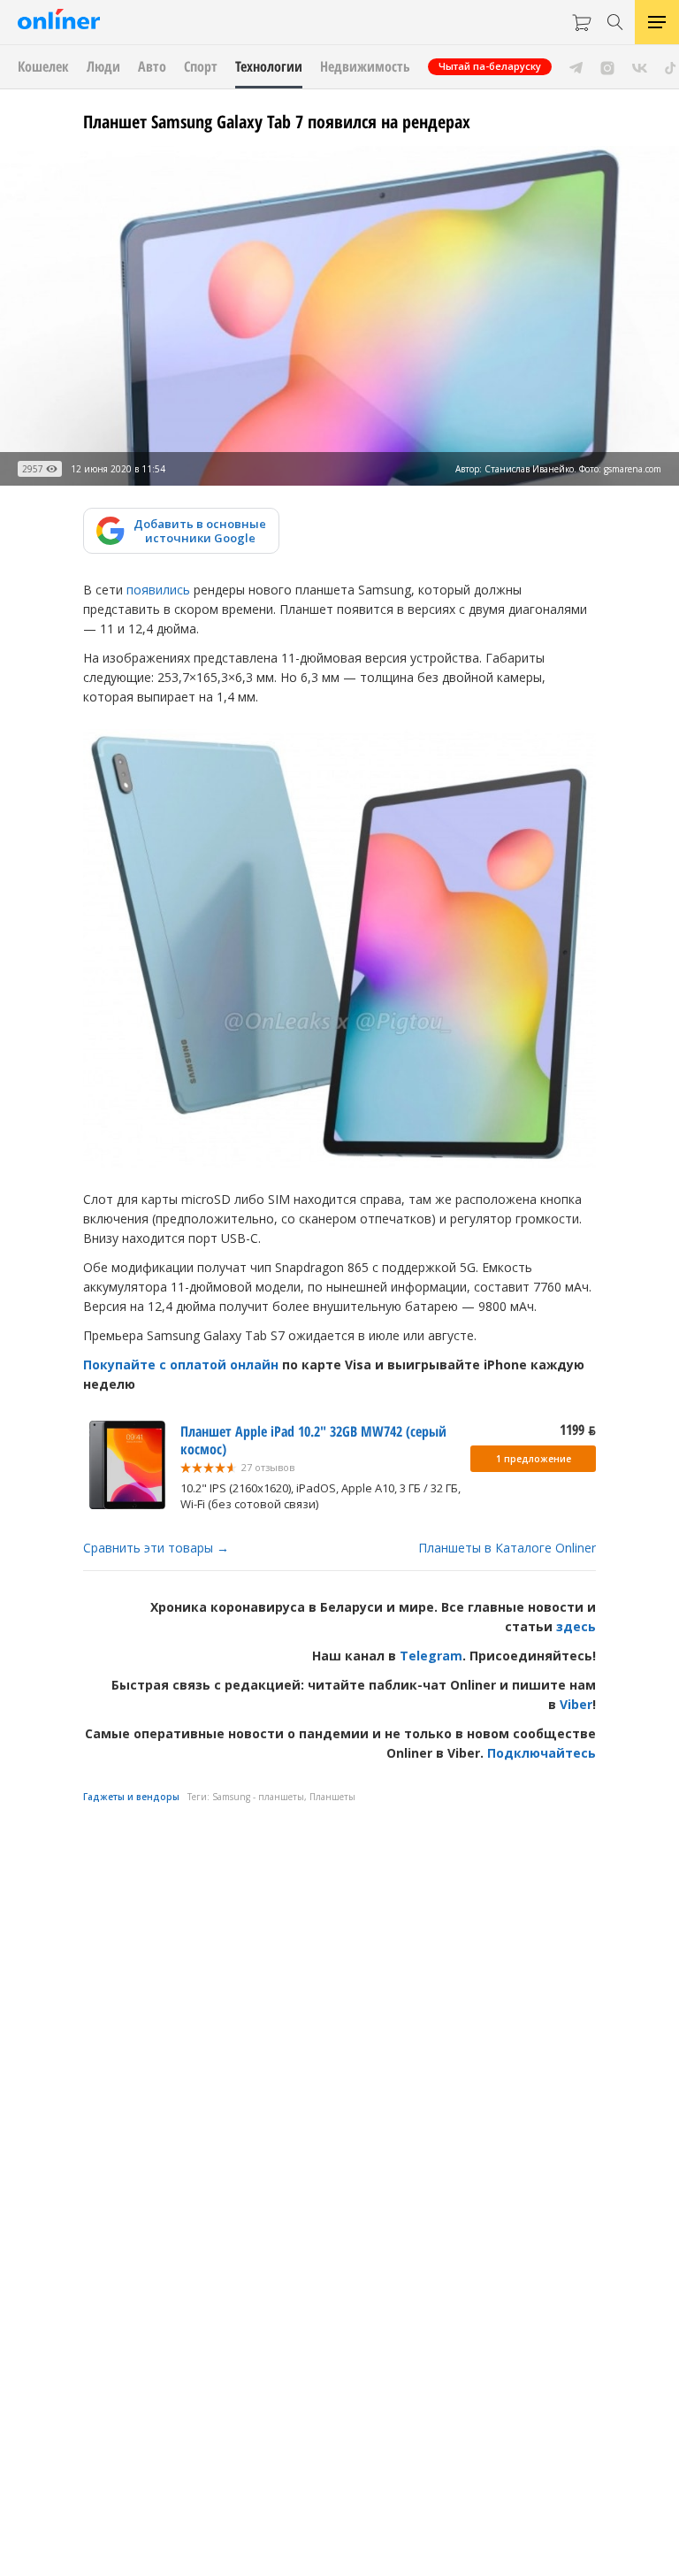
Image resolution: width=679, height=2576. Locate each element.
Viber (576, 1704)
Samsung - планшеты (258, 1797)
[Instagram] (607, 66)
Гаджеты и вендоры (131, 1797)
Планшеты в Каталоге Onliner (507, 1548)
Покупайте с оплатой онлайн (181, 1365)
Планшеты (332, 1797)
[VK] (640, 66)
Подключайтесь (542, 1753)
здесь (576, 1626)
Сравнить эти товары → (156, 1548)
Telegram (431, 1656)
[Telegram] (576, 66)
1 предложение (534, 1459)
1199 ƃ (578, 1430)
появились (158, 590)
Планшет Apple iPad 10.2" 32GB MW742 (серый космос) (313, 1440)
